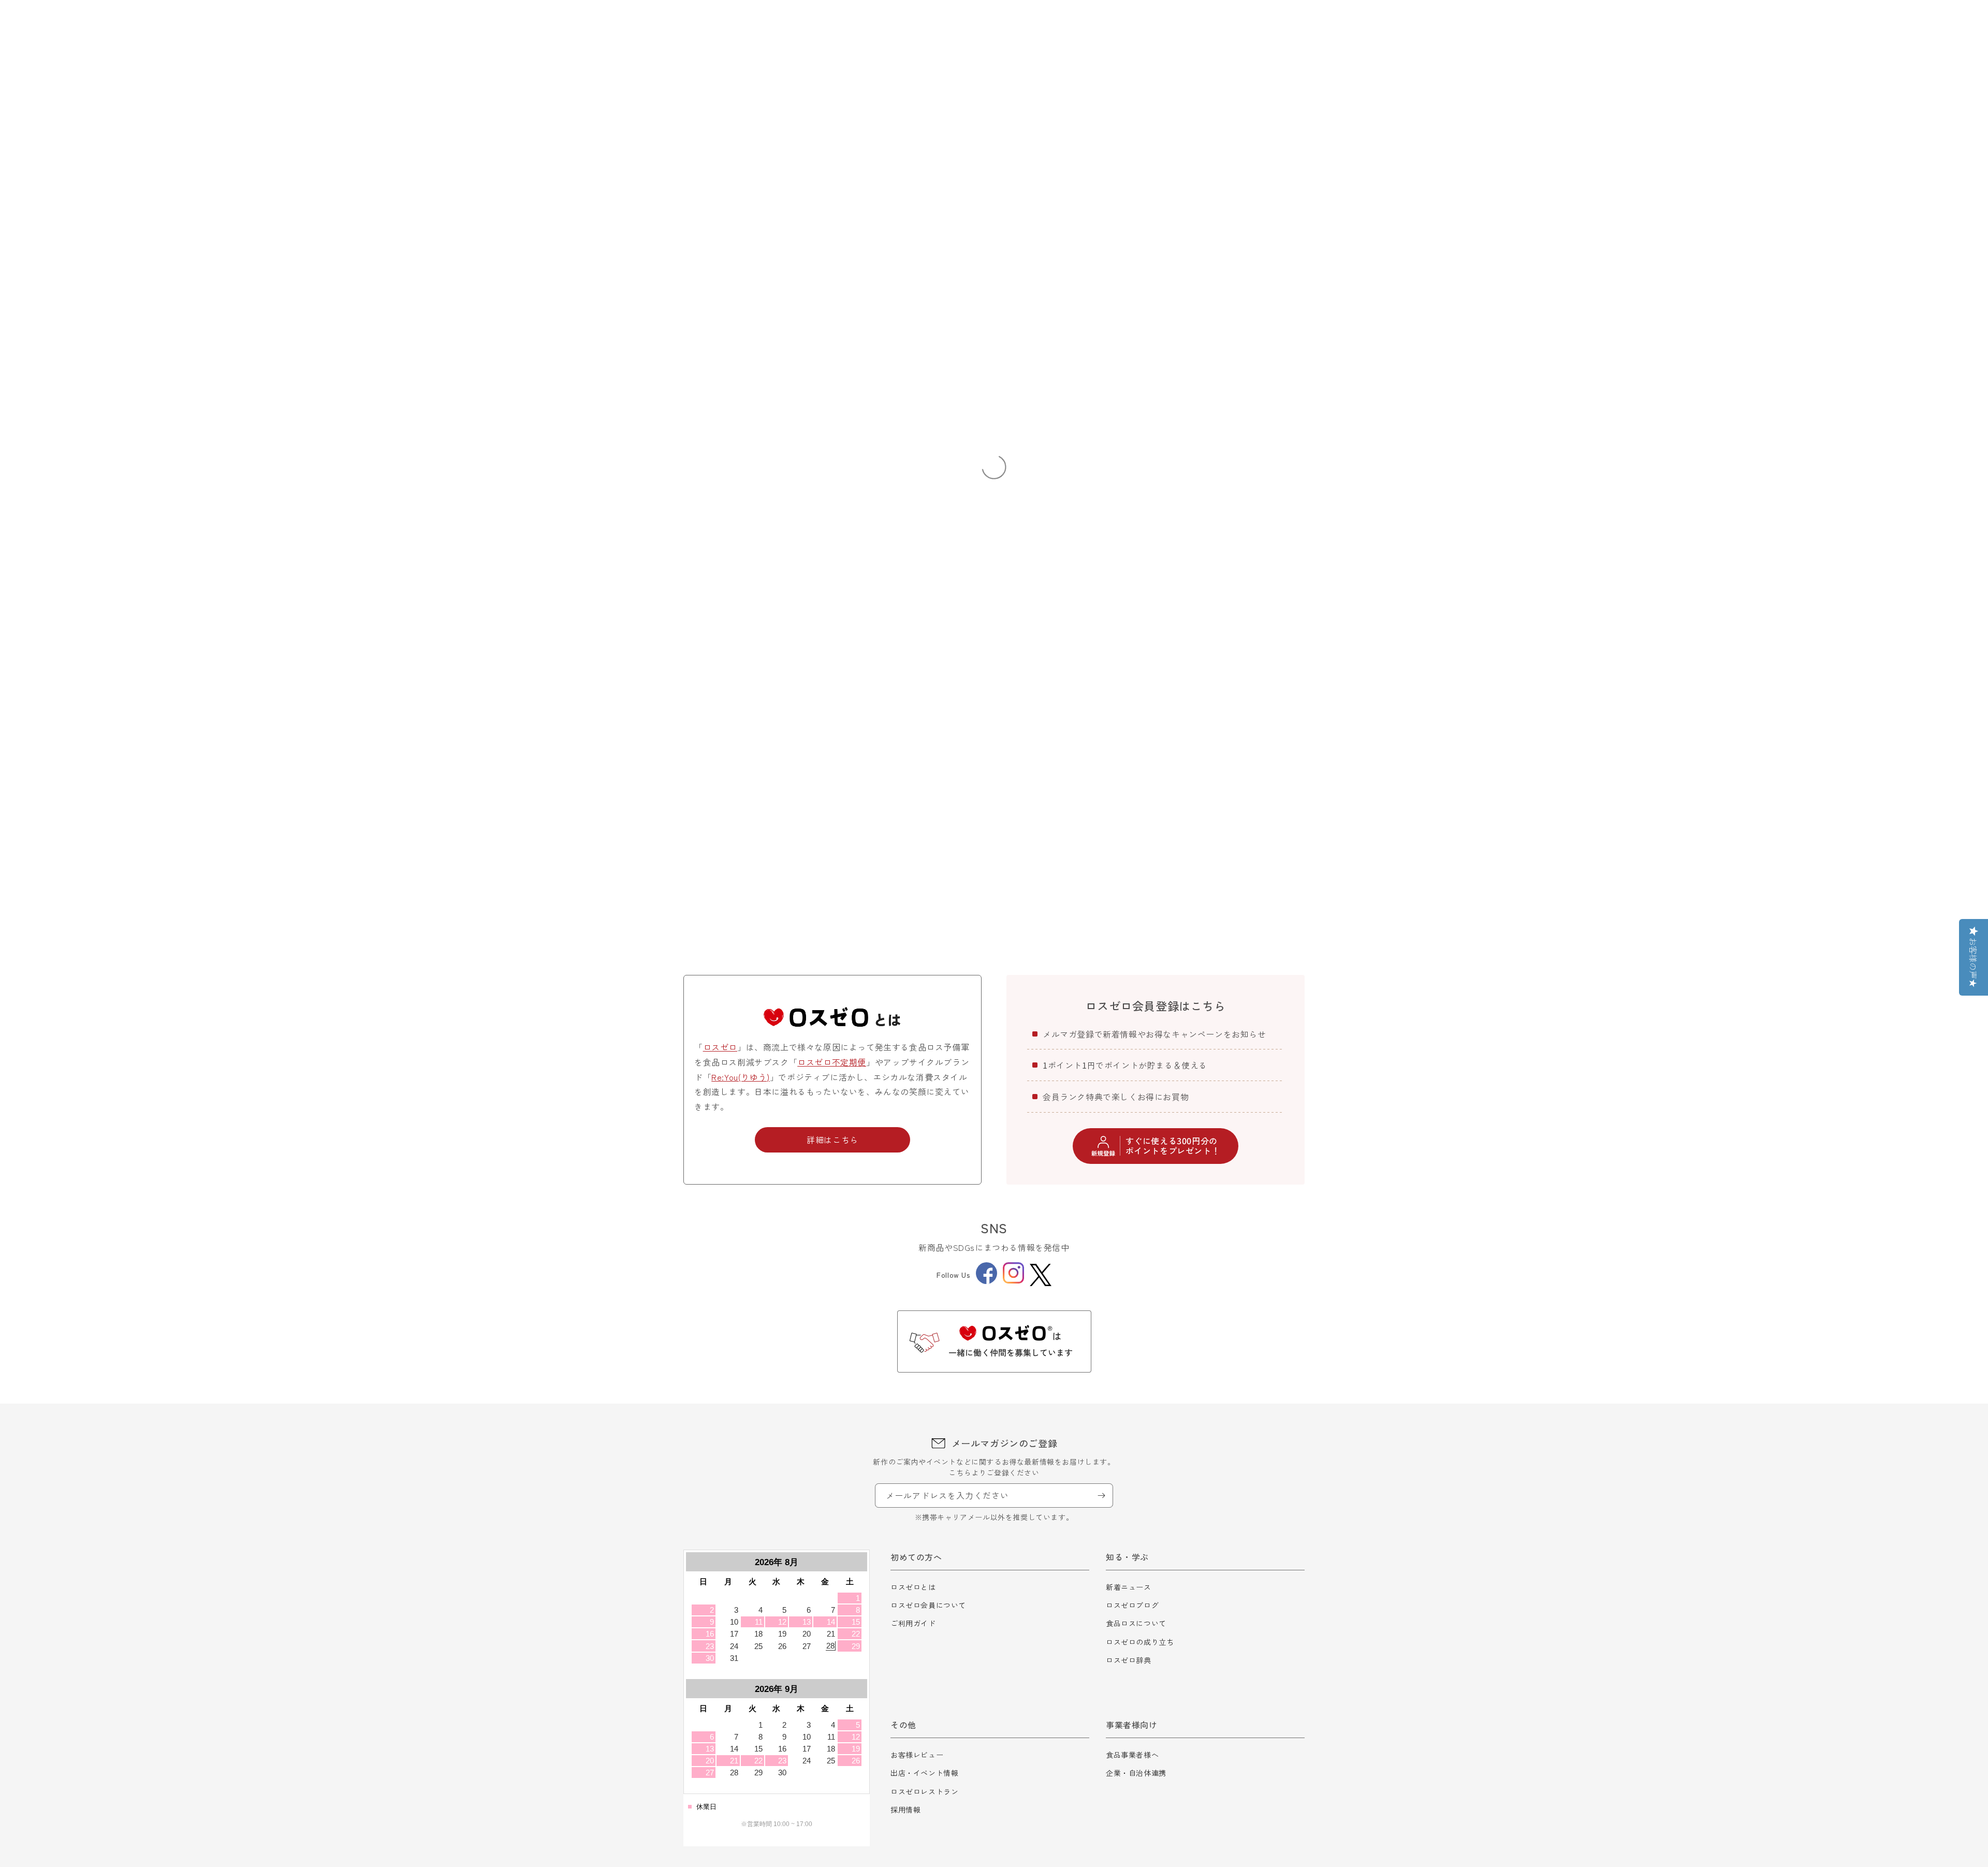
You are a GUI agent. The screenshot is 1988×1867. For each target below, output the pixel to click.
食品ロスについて (1136, 1623)
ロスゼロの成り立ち (1140, 1642)
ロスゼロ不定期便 (832, 1062)
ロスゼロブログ (1132, 1605)
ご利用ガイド (913, 1623)
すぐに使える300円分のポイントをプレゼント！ (1173, 1146)
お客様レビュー (917, 1755)
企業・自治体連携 (1136, 1773)
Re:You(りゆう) (741, 1077)
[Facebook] (986, 1281)
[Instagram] (1013, 1280)
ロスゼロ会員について (928, 1605)
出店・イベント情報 (924, 1773)
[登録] (1101, 1496)
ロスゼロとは (913, 1587)
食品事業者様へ (1132, 1755)
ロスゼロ (720, 1047)
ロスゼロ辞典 (1129, 1660)
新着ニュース (1129, 1587)
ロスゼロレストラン (924, 1791)
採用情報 (905, 1810)
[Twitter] (1041, 1275)
